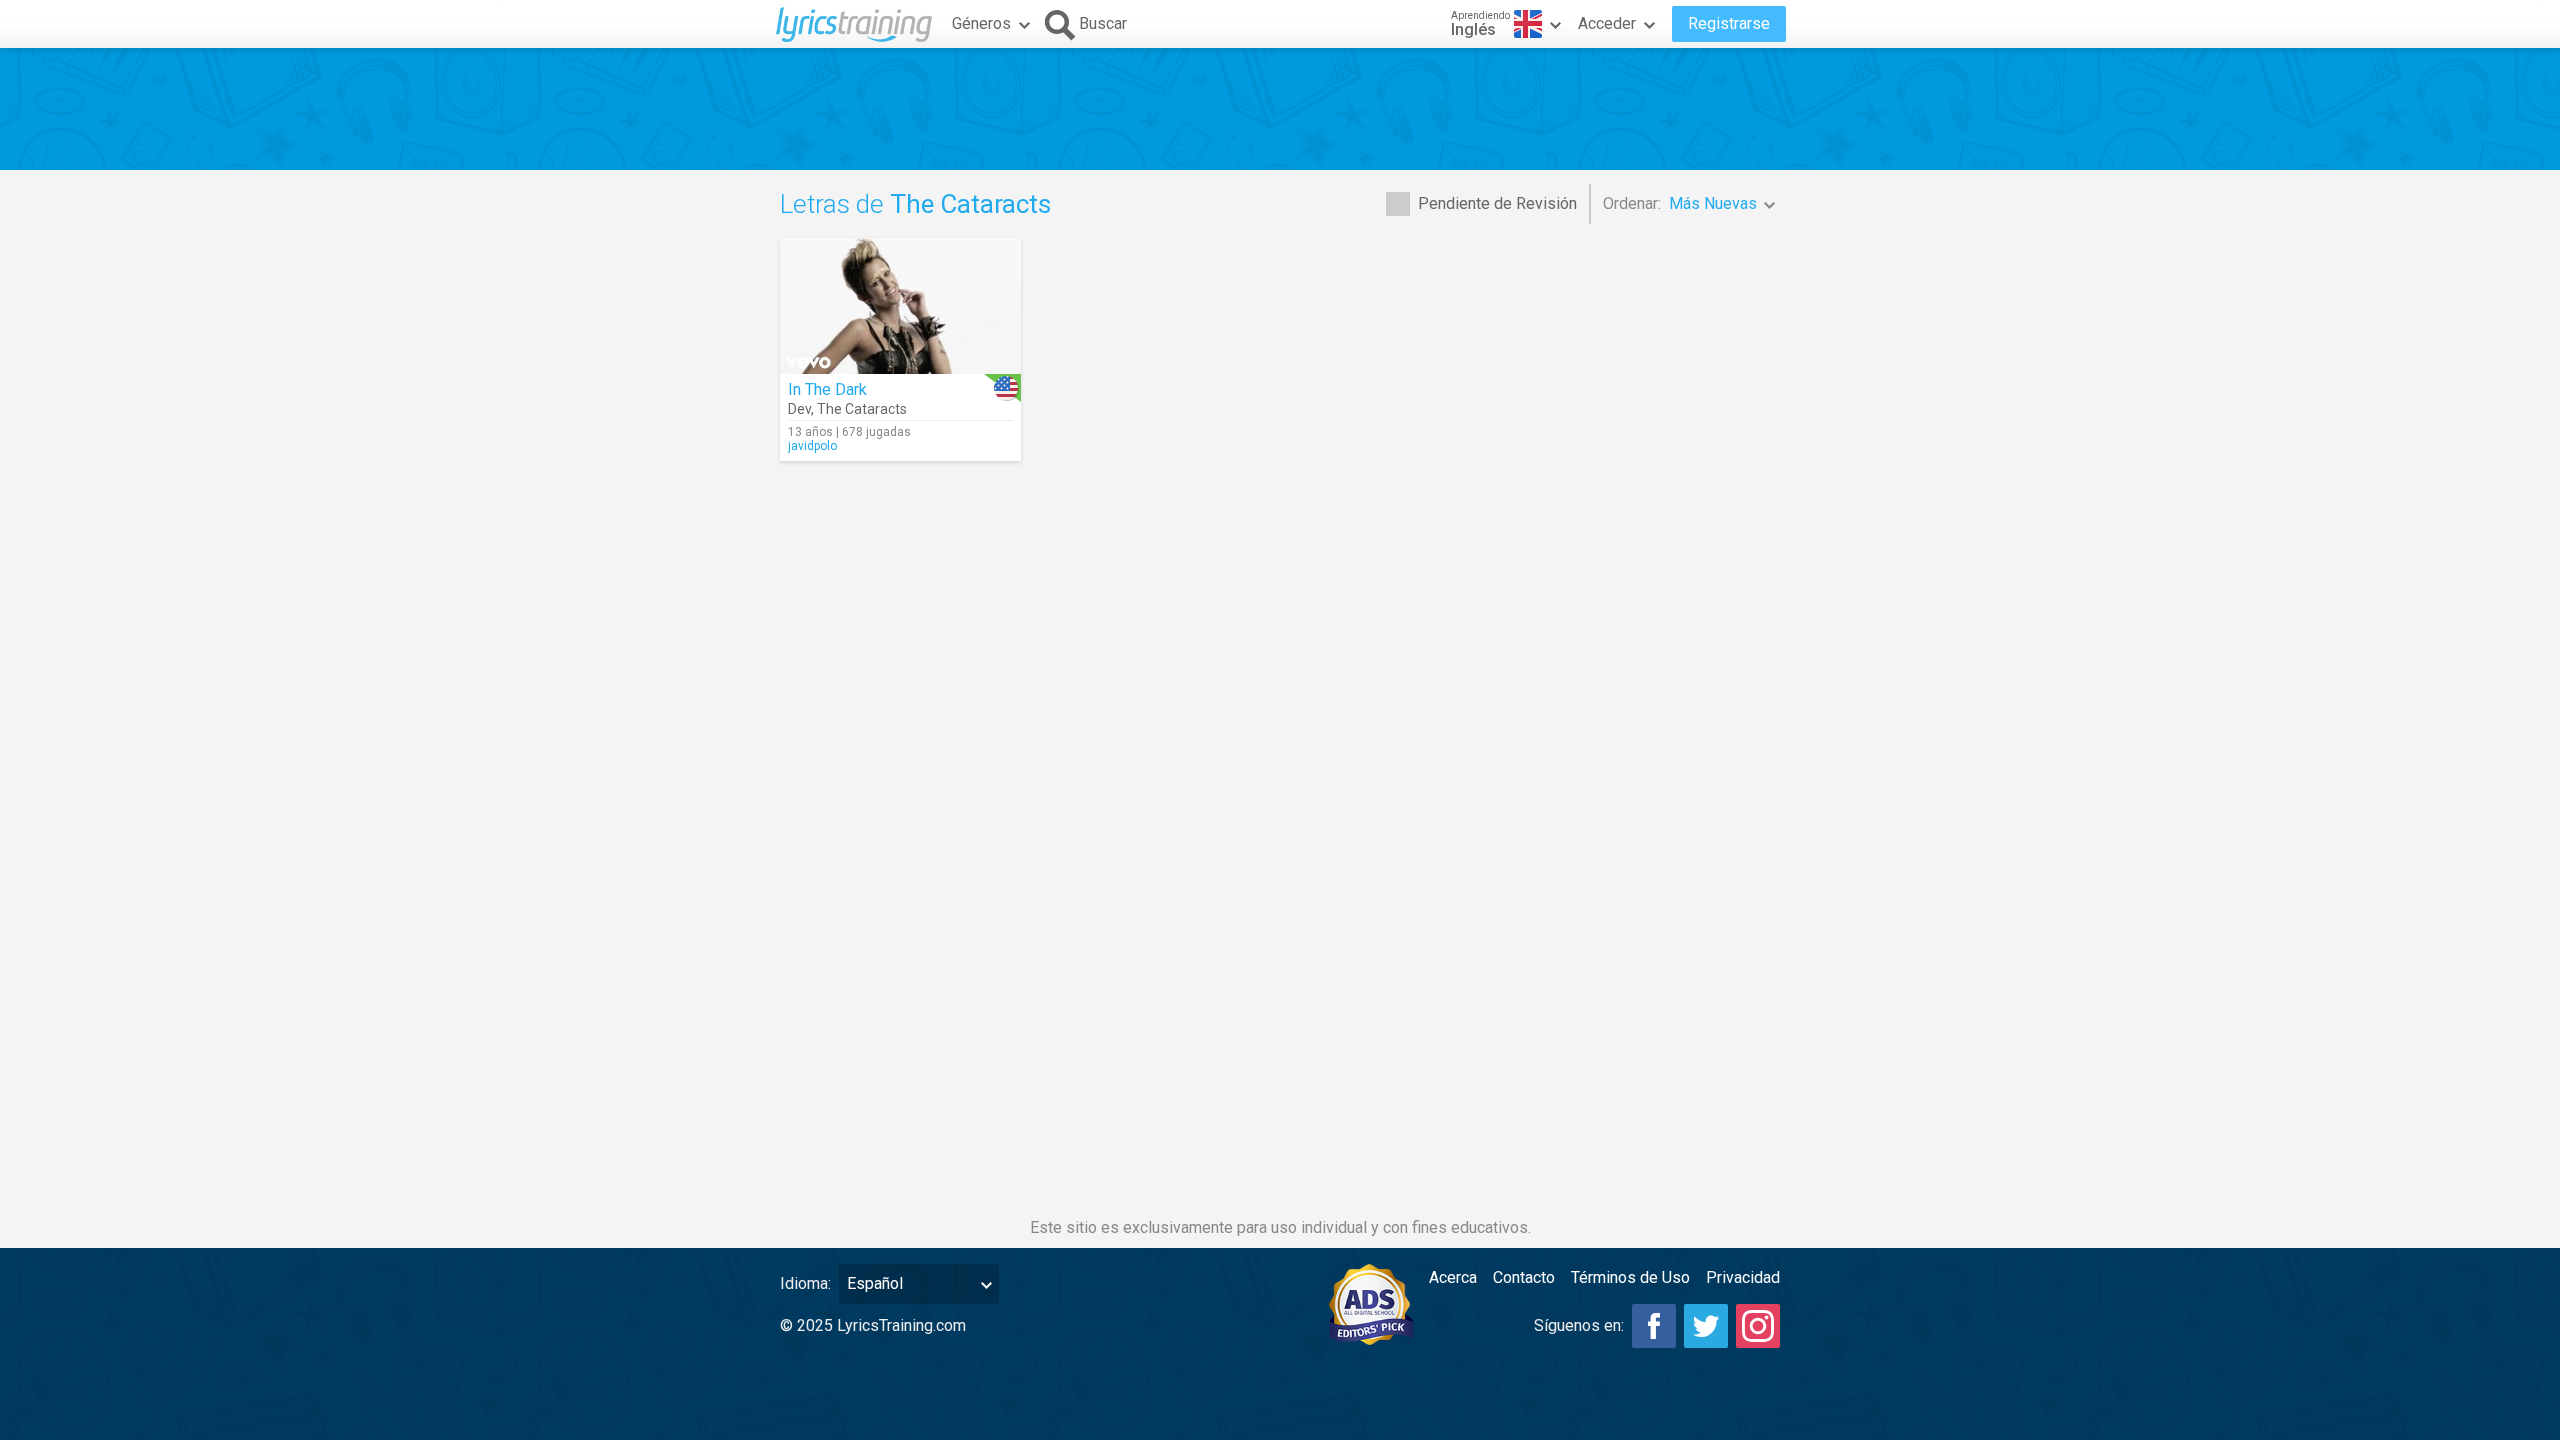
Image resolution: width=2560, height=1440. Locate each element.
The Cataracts (862, 409)
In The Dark (827, 389)
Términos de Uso (1630, 1277)
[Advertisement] (1280, 109)
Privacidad (1743, 1277)
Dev (799, 409)
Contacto (1524, 1277)
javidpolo (812, 446)
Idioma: (805, 1283)
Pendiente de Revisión (1497, 203)
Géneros (981, 23)
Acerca (1453, 1277)
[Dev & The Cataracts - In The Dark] (900, 306)
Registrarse (1729, 23)
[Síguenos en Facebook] (1654, 1326)
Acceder (1607, 23)
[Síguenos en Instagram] (1758, 1326)
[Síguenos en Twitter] (1706, 1326)
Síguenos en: (1579, 1325)
